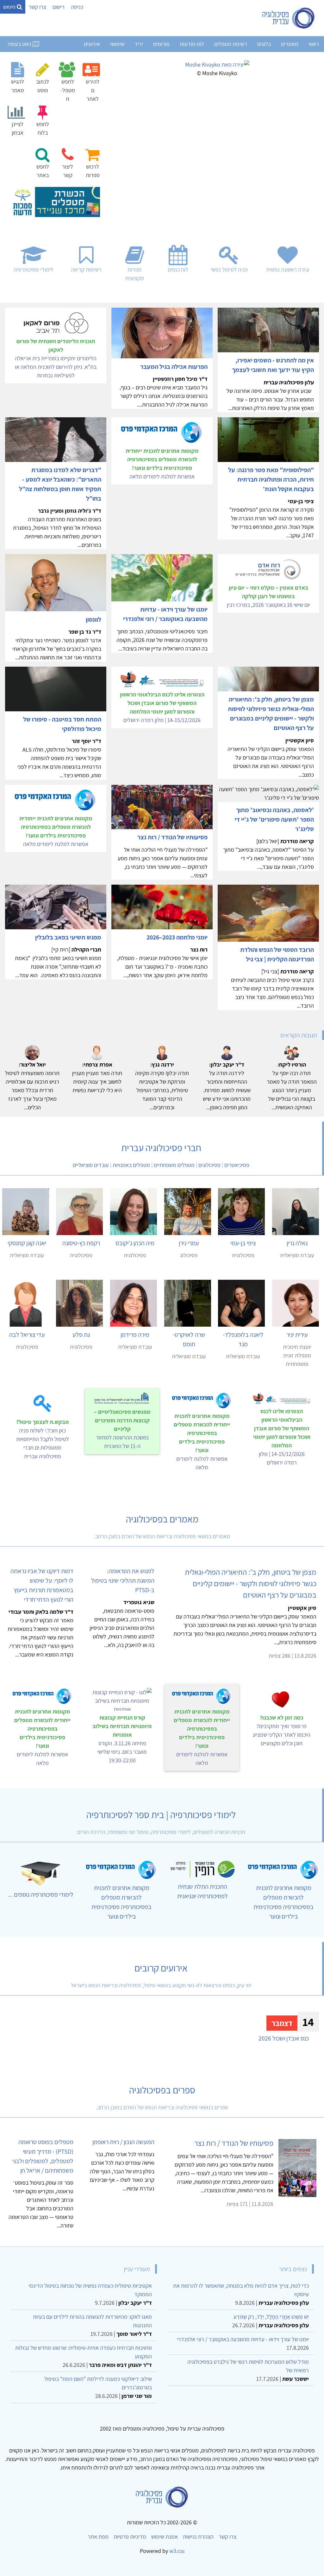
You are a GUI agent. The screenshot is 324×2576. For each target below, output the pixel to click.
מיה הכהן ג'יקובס (135, 1243)
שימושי (117, 44)
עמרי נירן (189, 1243)
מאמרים (290, 44)
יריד (139, 44)
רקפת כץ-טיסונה (81, 1243)
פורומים (161, 44)
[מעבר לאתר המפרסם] (55, 201)
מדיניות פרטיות (130, 2537)
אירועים (92, 44)
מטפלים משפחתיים (174, 1165)
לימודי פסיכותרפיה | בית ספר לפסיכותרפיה (161, 1815)
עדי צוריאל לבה (27, 1335)
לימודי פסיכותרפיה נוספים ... (41, 1894)
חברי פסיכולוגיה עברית (161, 1148)
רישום (59, 7)
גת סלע (81, 1335)
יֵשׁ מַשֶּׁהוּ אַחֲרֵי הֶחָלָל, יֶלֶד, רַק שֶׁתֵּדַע (271, 2317)
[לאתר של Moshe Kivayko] (217, 64)
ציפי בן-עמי (243, 1243)
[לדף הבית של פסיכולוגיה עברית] (289, 18)
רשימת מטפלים (231, 44)
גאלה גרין (297, 1243)
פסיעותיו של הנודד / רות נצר (234, 2143)
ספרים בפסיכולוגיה (162, 2090)
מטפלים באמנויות (131, 1165)
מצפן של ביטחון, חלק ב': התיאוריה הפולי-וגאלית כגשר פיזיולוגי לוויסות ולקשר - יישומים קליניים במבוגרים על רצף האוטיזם (251, 1583)
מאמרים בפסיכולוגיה (162, 1519)
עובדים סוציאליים (91, 1165)
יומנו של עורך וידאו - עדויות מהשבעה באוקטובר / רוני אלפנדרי (243, 2339)
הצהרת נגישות (198, 2537)
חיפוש (10, 7)
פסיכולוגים (209, 1165)
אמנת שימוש (165, 2537)
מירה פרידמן (135, 1335)
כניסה (77, 7)
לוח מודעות (192, 44)
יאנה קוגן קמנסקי (27, 1243)
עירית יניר (297, 1335)
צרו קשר (37, 7)
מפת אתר (98, 2537)
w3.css (177, 2551)
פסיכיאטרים (237, 1165)
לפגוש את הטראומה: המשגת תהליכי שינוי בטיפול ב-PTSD (123, 1580)
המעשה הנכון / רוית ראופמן (123, 2142)
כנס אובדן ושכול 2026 (284, 2038)
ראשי (314, 44)
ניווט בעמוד (20, 44)
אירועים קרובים (161, 1968)
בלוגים (264, 44)
